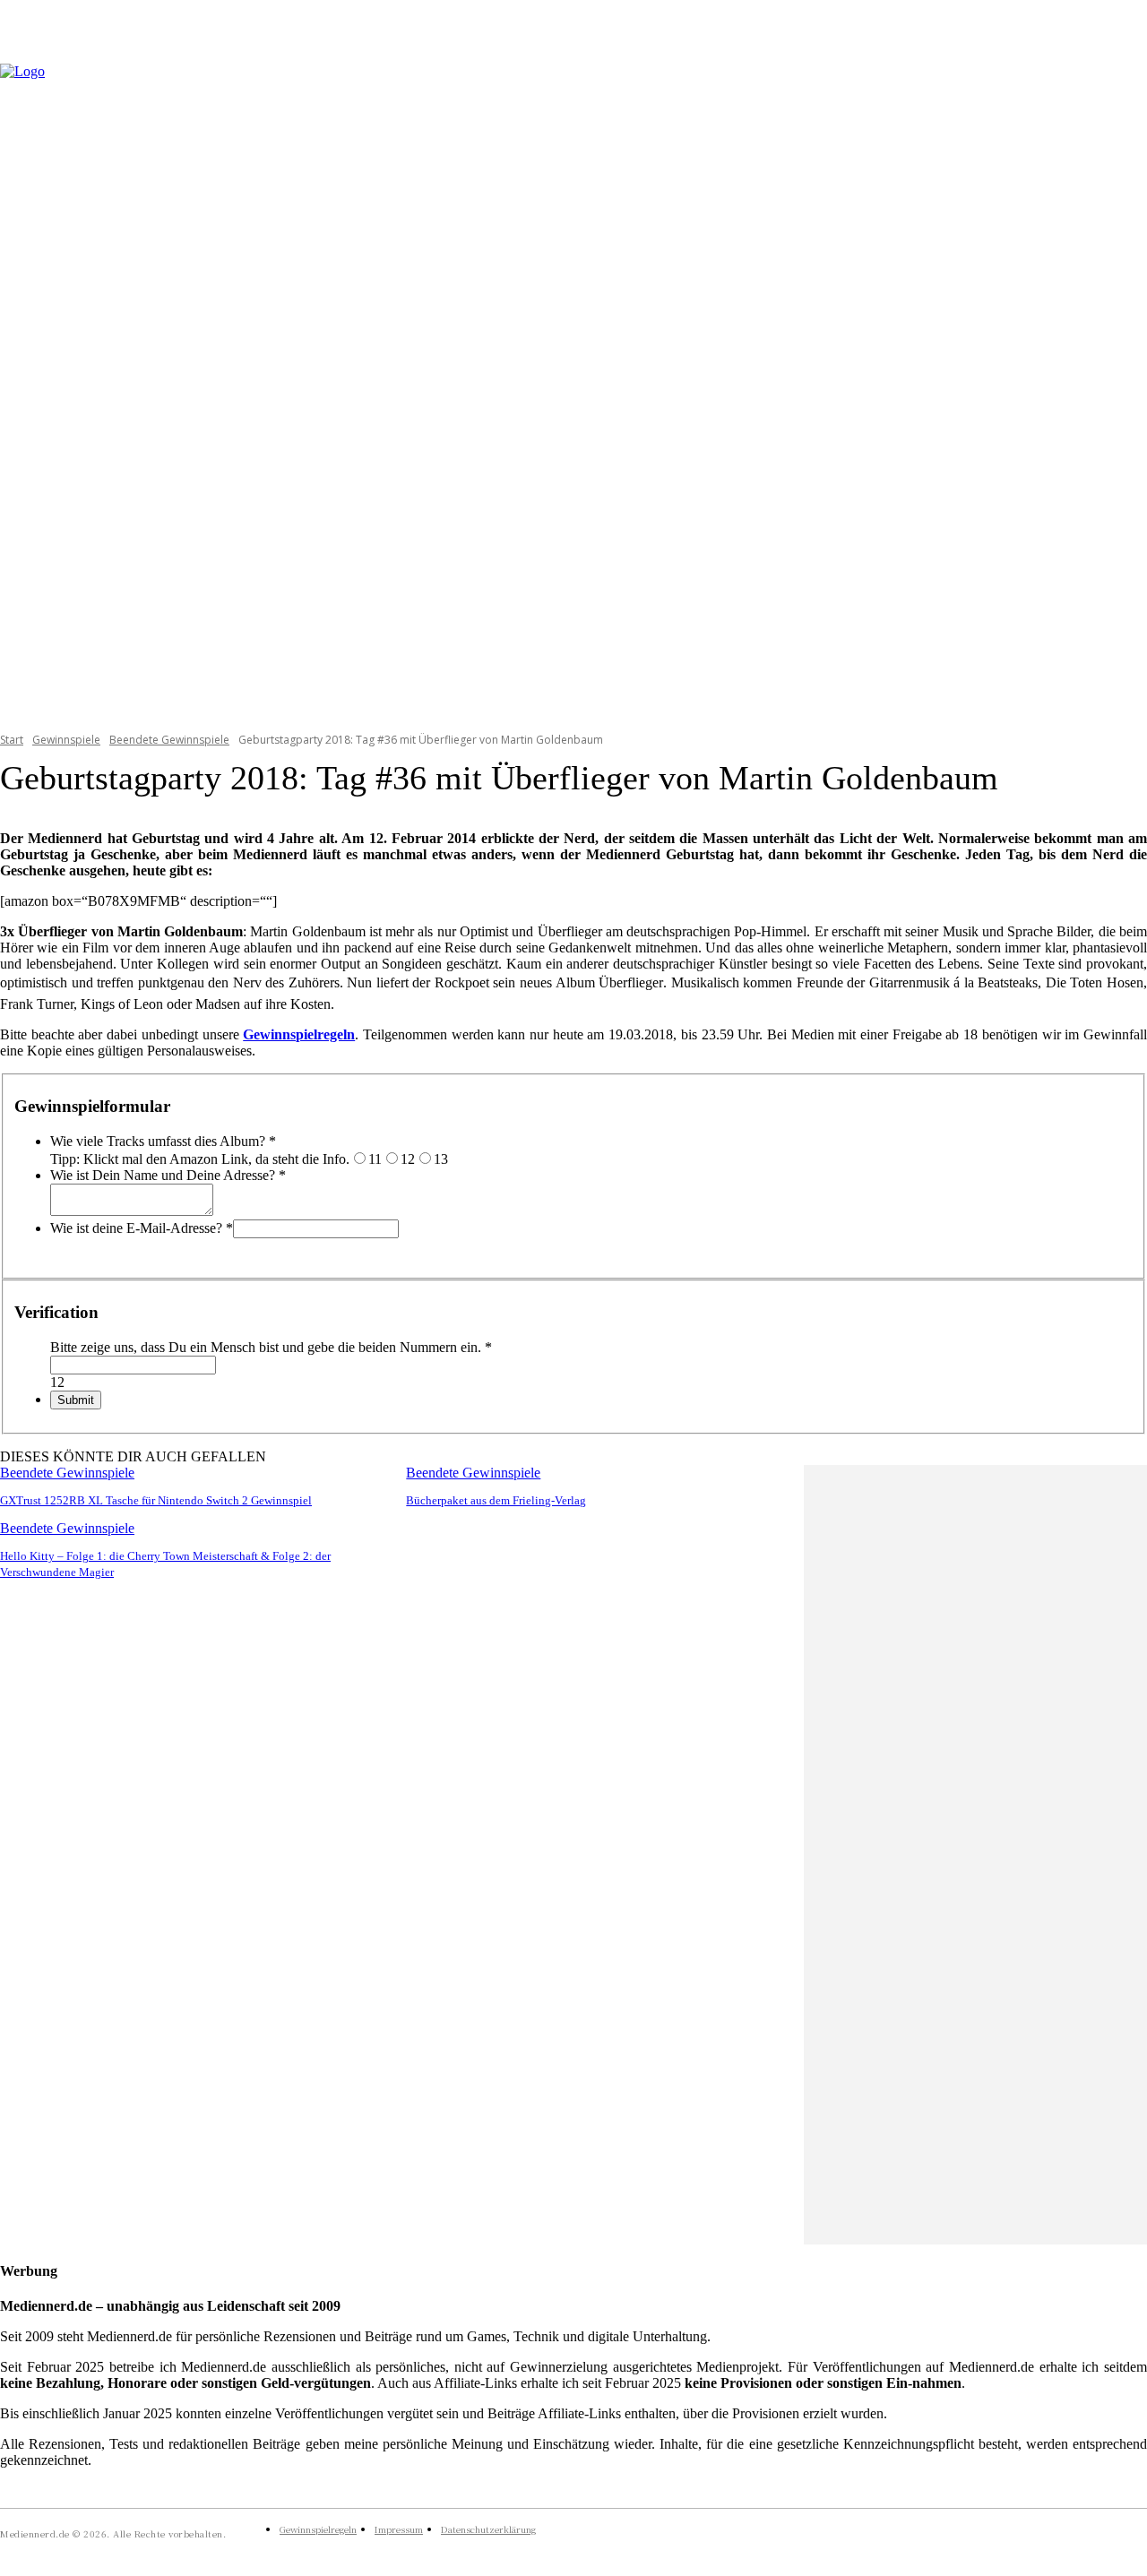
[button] (1125, 386)
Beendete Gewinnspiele (169, 740)
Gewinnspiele (66, 740)
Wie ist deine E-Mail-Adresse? (142, 1228)
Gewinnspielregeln (299, 1034)
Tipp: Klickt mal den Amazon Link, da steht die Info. (200, 1159)
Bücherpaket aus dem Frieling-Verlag (496, 1500)
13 (441, 1159)
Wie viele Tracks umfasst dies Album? (163, 1141)
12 (408, 1159)
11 (375, 1159)
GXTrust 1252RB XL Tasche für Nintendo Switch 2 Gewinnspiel (156, 1500)
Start (12, 740)
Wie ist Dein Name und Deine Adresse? (168, 1175)
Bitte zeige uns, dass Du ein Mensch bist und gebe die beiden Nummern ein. (271, 1347)
